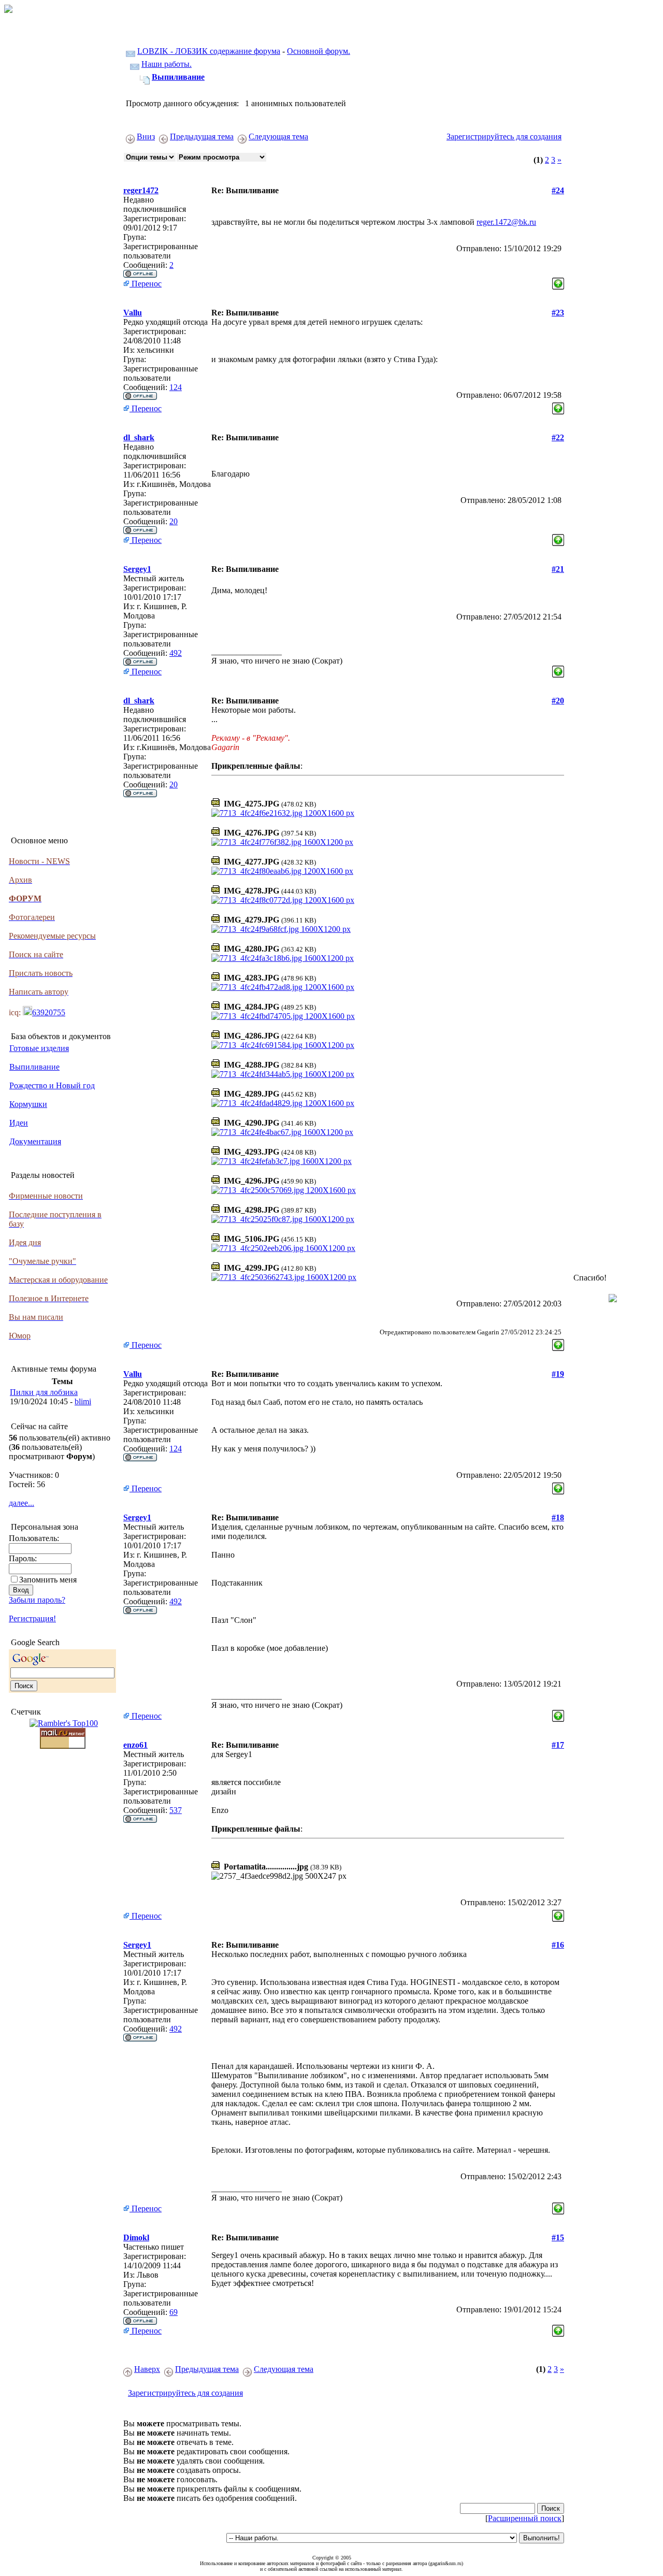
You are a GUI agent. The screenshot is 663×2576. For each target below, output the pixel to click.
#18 (558, 1517)
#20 (558, 701)
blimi (83, 1401)
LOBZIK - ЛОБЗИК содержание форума (209, 51)
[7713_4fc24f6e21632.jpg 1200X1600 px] (283, 813)
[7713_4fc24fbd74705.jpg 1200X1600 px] (283, 1016)
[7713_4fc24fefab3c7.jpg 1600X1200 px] (282, 1161)
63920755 (49, 1012)
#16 (558, 1945)
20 (174, 521)
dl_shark (139, 437)
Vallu (133, 313)
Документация (35, 1141)
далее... (21, 1503)
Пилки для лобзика (44, 1392)
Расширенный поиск (525, 2518)
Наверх (147, 2369)
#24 (558, 190)
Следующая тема (278, 136)
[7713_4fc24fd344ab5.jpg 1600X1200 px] (283, 1074)
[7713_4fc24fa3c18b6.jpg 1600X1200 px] (283, 958)
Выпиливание (34, 1067)
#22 (558, 437)
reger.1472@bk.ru (506, 222)
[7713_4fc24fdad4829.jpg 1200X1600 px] (283, 1103)
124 (176, 387)
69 (174, 2312)
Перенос (146, 284)
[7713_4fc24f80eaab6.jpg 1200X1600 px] (282, 871)
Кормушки (28, 1104)
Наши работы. (167, 64)
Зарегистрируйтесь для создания (504, 136)
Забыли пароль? (37, 1600)
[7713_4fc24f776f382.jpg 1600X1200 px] (282, 842)
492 (176, 653)
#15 (558, 2237)
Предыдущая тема (202, 136)
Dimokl (136, 2237)
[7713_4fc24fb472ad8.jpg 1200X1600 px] (283, 987)
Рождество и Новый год (52, 1085)
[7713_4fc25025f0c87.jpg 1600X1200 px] (283, 1219)
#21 (558, 569)
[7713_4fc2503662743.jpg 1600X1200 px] (284, 1277)
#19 (558, 1374)
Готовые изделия (39, 1048)
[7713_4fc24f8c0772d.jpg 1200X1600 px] (283, 900)
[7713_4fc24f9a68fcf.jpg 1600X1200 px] (281, 929)
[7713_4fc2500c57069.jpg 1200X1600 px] (284, 1190)
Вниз (146, 136)
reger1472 (141, 190)
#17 (558, 1745)
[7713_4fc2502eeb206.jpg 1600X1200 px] (283, 1248)
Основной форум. (319, 51)
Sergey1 (137, 569)
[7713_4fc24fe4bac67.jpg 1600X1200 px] (282, 1132)
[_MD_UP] (558, 281)
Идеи (19, 1123)
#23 (558, 313)
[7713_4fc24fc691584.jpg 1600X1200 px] (283, 1045)
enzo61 (135, 1745)
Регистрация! (32, 1618)
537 (176, 1810)
